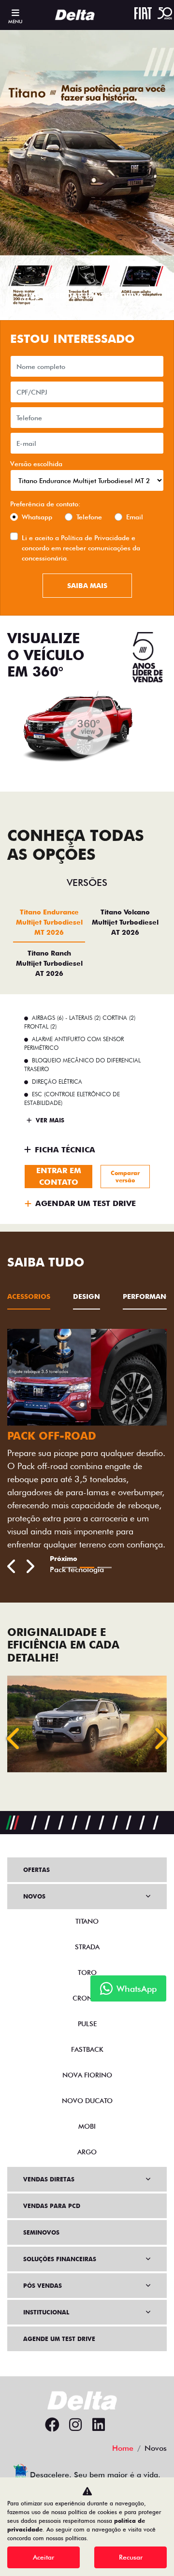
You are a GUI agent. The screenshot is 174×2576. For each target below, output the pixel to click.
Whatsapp (37, 517)
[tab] (49, 922)
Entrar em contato (59, 1176)
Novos (34, 1896)
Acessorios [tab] (29, 1296)
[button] (14, 1738)
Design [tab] (87, 1296)
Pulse (87, 2024)
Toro (87, 1972)
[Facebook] (52, 2425)
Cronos (87, 1998)
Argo (87, 2152)
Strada (87, 1947)
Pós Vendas (43, 2286)
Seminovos (41, 2232)
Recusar (131, 2557)
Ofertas (36, 1870)
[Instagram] (75, 2425)
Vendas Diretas (49, 2179)
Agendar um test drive (93, 296)
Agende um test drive (59, 2339)
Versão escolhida (36, 464)
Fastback (87, 2049)
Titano (87, 1921)
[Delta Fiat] (78, 15)
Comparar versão (125, 1177)
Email (135, 517)
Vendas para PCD (52, 2206)
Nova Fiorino (87, 2075)
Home (123, 2448)
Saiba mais (87, 586)
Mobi (87, 2126)
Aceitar (43, 2557)
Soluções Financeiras (60, 2259)
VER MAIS (49, 1120)
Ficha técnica (65, 1150)
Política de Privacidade (95, 538)
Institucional (46, 2312)
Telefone (89, 517)
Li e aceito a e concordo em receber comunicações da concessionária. (81, 548)
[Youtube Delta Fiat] (122, 2425)
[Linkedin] (99, 2425)
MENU (15, 21)
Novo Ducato (87, 2101)
